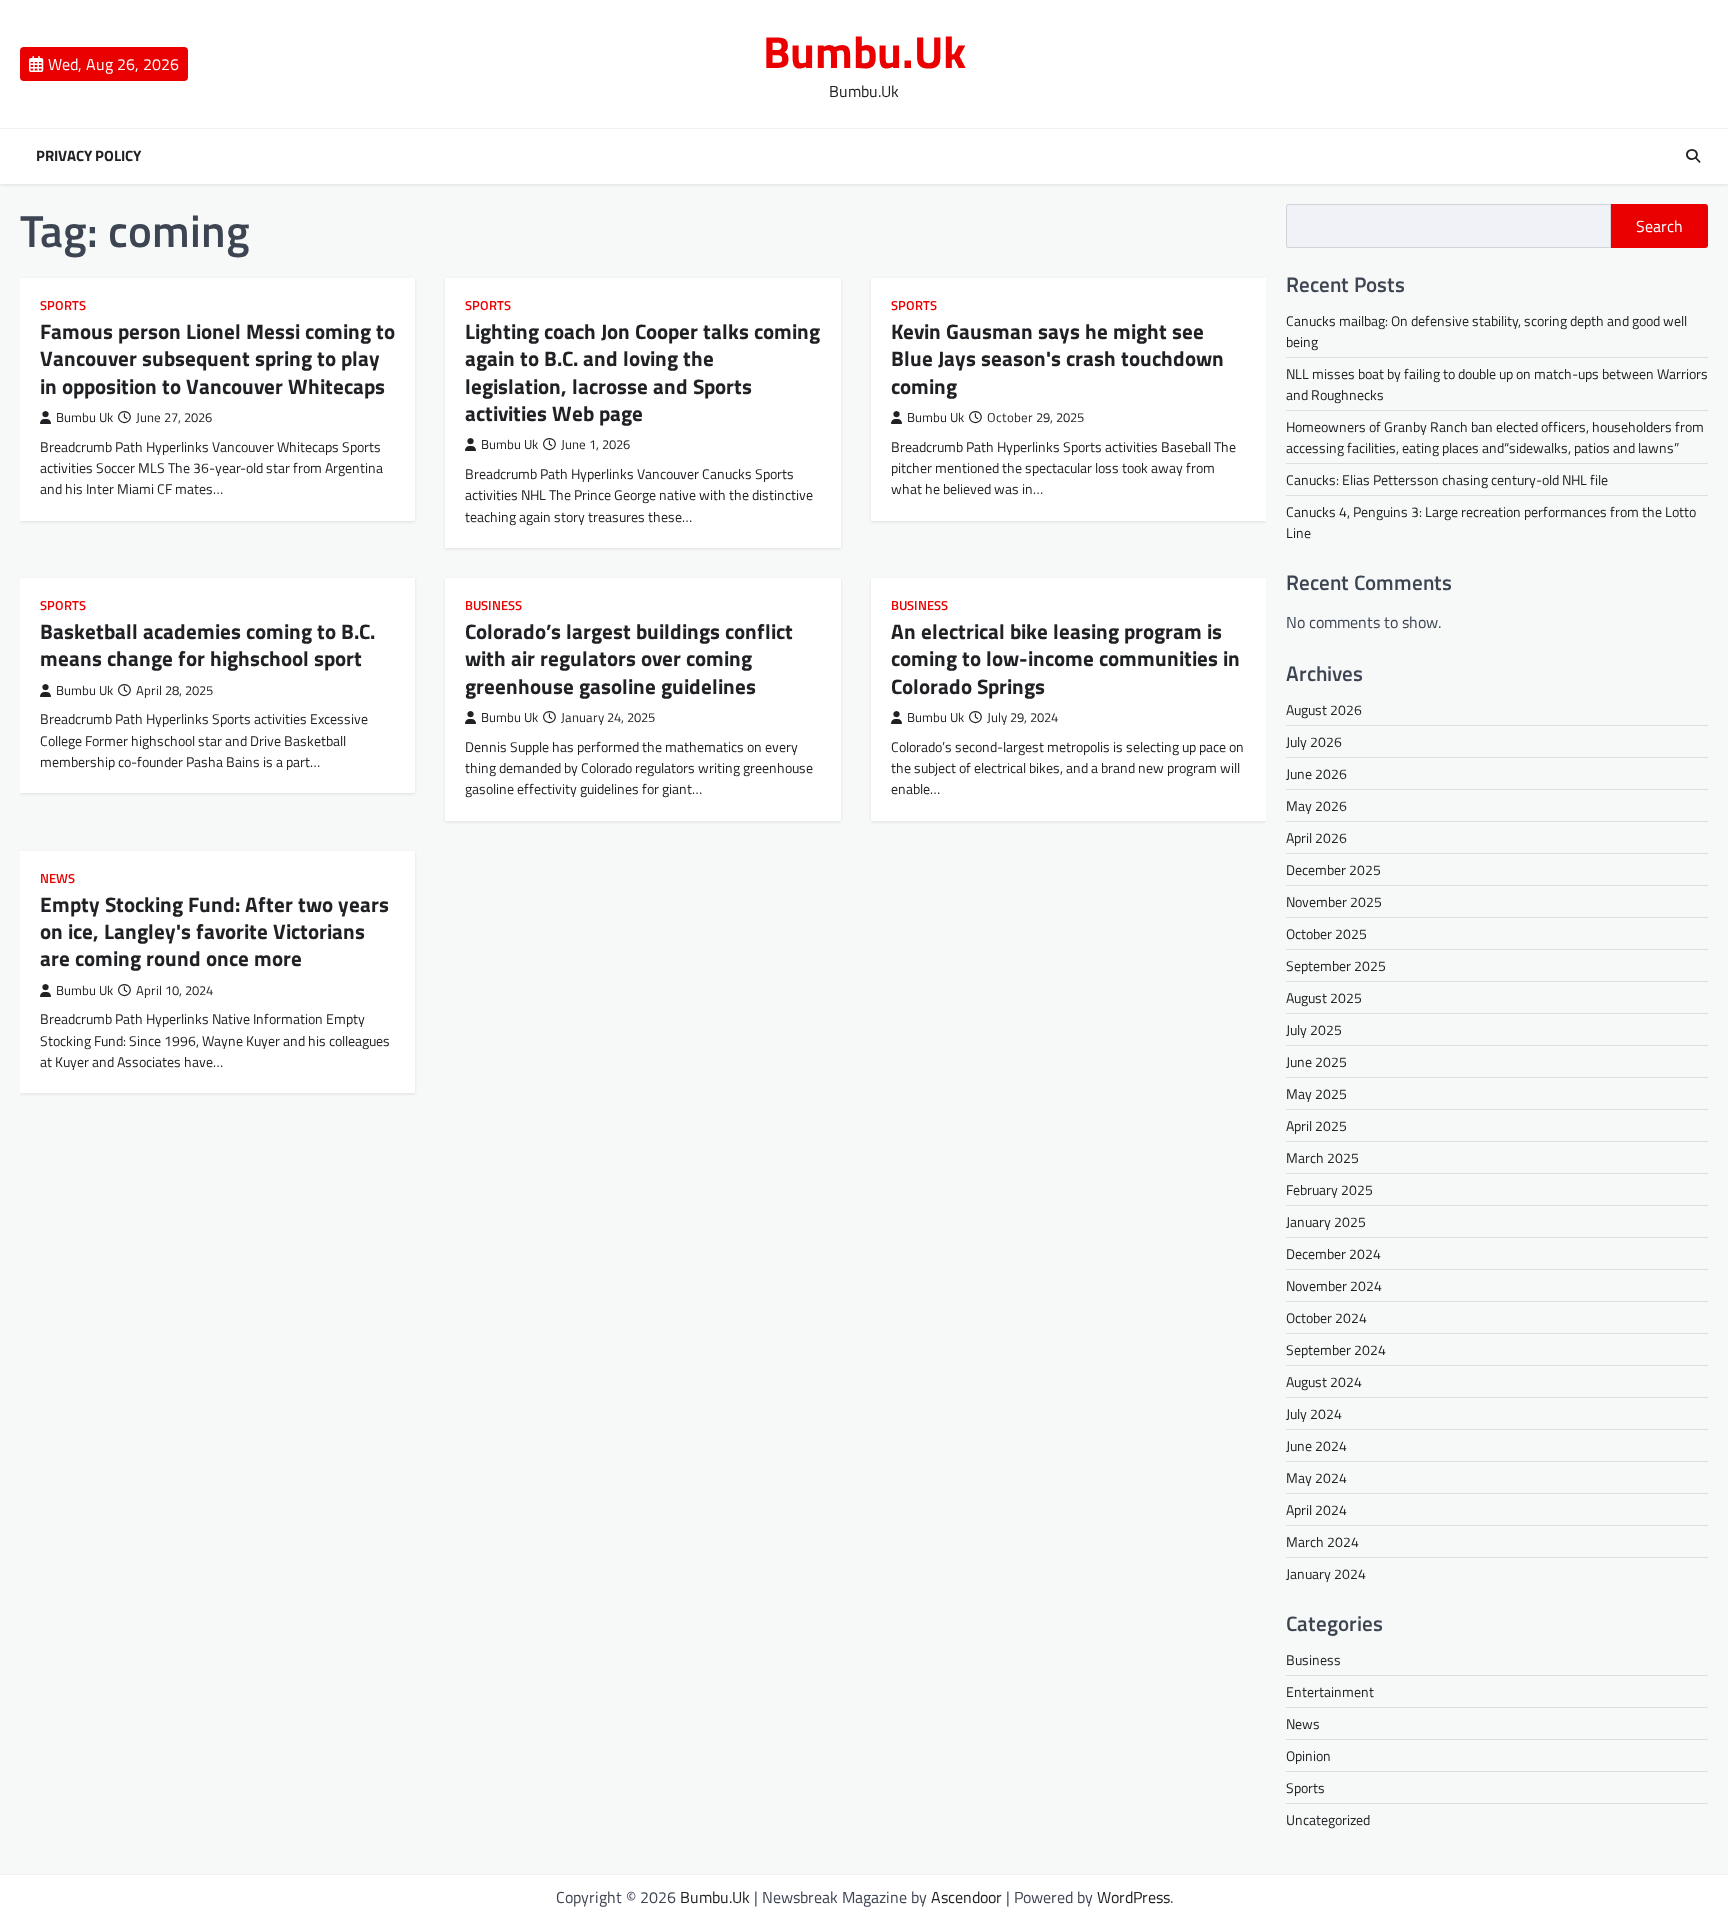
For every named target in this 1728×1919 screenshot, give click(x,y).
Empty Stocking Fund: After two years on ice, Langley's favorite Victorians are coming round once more (214, 931)
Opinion (1308, 1755)
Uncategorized (1328, 1819)
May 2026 (1316, 805)
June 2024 (1316, 1445)
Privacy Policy (88, 156)
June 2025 (1316, 1061)
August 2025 (1324, 997)
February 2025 (1329, 1189)
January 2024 (1326, 1573)
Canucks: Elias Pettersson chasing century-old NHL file (1447, 479)
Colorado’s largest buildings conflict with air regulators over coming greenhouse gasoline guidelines (629, 658)
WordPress (1133, 1897)
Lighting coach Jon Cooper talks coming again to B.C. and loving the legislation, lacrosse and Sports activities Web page (642, 372)
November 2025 (1334, 901)
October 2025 (1326, 933)
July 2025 (1314, 1029)
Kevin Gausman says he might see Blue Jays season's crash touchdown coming (1057, 358)
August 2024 (1324, 1381)
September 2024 (1336, 1349)
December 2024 (1333, 1253)
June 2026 (1316, 773)
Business (493, 605)
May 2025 (1316, 1093)
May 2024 (1316, 1477)
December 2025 (1333, 869)
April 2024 (1316, 1509)
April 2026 (1316, 837)
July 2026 (1314, 741)
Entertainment (1330, 1691)
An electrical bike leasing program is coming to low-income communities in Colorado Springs (1065, 658)
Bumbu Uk (84, 417)
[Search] (1693, 156)
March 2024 (1322, 1541)
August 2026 (1324, 709)
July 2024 (1314, 1413)
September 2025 (1336, 965)
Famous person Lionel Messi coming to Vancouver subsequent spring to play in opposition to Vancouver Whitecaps (217, 358)
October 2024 (1326, 1317)
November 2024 (1334, 1285)
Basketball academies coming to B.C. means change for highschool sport (207, 644)
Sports (63, 305)
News (57, 878)
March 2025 (1322, 1157)
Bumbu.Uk (864, 51)
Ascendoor (966, 1897)
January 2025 (1326, 1221)
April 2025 (1316, 1125)
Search (1659, 226)
